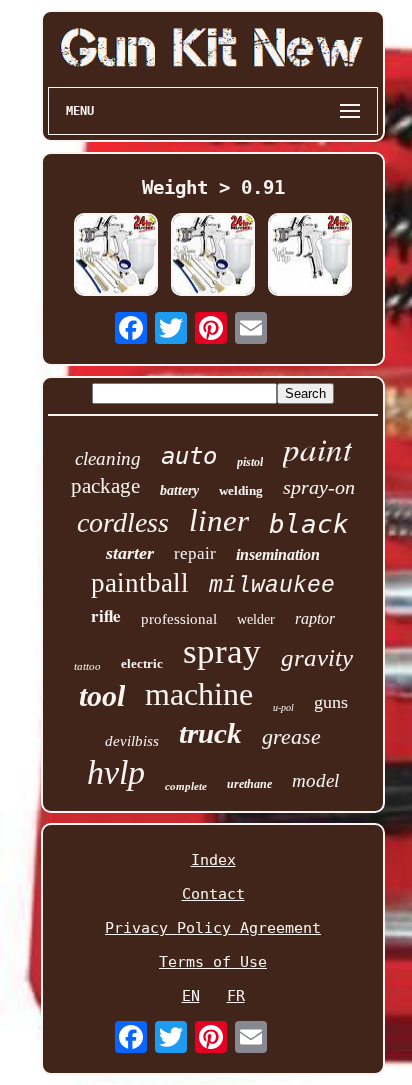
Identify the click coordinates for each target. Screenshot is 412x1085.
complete (186, 786)
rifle (106, 615)
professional (179, 619)
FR (236, 996)
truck (210, 733)
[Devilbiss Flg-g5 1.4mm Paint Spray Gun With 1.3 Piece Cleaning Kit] (310, 256)
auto (189, 456)
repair (195, 553)
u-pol (283, 707)
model (315, 780)
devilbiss (132, 741)
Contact (213, 894)
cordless (123, 522)
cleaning (108, 458)
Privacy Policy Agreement (213, 928)
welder (256, 619)
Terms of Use (213, 962)
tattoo (87, 666)
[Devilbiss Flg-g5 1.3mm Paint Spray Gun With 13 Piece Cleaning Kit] (213, 256)
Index (213, 860)
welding (241, 490)
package (105, 486)
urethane (249, 784)
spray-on (319, 487)
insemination (278, 554)
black (309, 524)
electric (142, 663)
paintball (140, 583)
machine (199, 694)
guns (331, 702)
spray (222, 651)
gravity (317, 657)
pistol (250, 462)
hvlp (116, 772)
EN (191, 996)
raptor (315, 618)
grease (291, 736)
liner (219, 520)
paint (317, 448)
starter (130, 553)
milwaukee (272, 586)
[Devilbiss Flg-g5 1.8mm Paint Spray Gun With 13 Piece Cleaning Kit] (116, 256)
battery (179, 490)
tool (102, 695)
